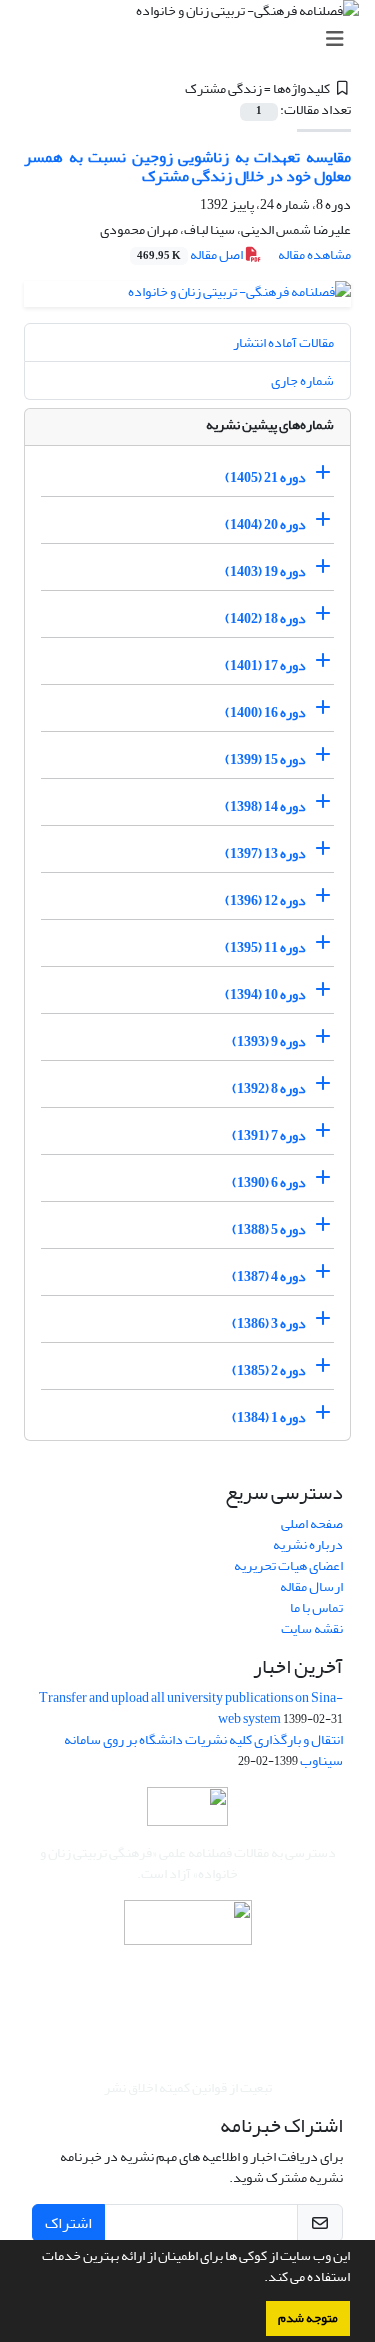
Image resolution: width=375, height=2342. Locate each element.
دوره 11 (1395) (265, 947)
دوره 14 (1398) (265, 806)
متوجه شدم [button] (308, 2318)
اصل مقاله (191, 254)
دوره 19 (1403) (265, 571)
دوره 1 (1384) (269, 1417)
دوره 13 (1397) (265, 853)
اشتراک (68, 2223)
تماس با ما (316, 1607)
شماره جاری (302, 380)
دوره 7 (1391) (269, 1135)
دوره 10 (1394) (265, 994)
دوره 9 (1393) (269, 1041)
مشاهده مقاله (314, 254)
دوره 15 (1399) (265, 759)
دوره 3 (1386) (269, 1323)
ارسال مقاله (311, 1586)
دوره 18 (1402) (265, 618)
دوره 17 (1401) (265, 665)
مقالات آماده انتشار (283, 342)
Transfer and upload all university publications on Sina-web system (191, 1708)
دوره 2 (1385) (269, 1370)
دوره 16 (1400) (265, 712)
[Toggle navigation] (193, 39)
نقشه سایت (312, 1628)
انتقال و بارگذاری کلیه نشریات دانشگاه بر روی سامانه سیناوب (203, 1750)
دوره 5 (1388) (269, 1229)
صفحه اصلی (312, 1523)
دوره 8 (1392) (269, 1088)
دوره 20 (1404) (265, 524)
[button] (259, 2279)
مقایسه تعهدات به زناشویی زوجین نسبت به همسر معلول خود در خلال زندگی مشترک (187, 166)
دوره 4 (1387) (269, 1276)
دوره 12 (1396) (265, 900)
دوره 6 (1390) (269, 1182)
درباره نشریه (308, 1544)
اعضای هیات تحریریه (288, 1565)
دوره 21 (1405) (265, 477)
